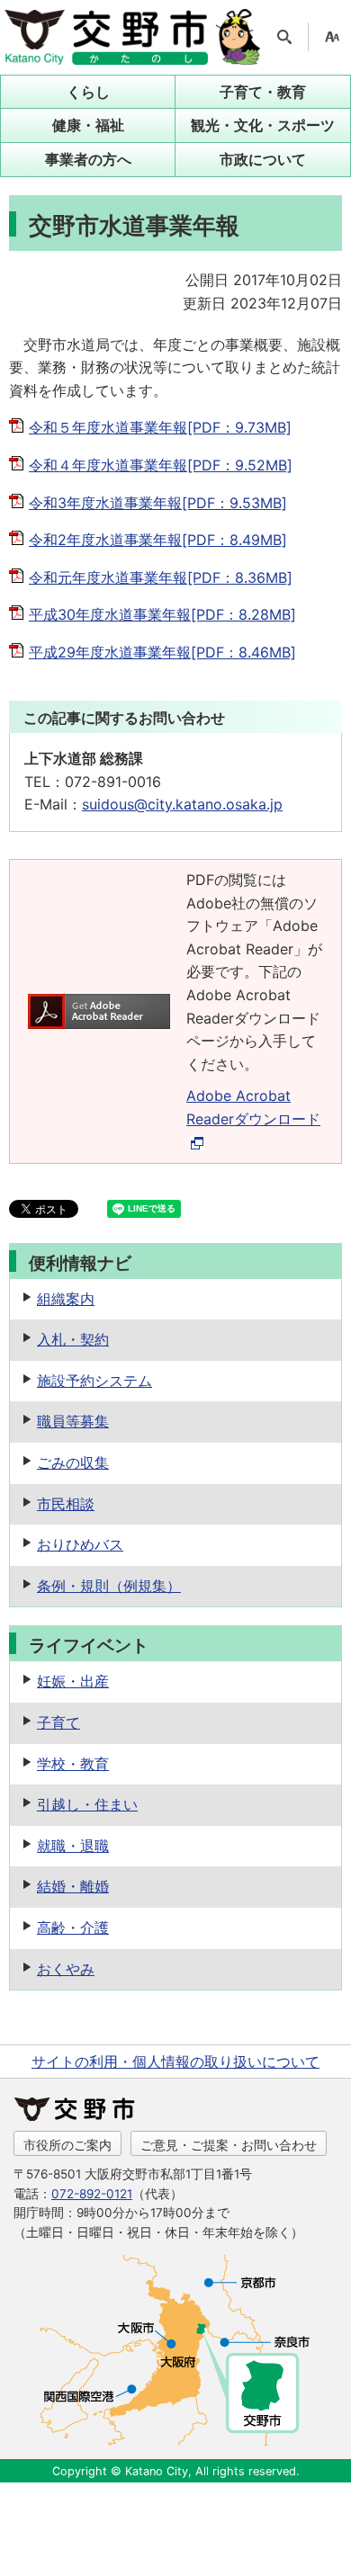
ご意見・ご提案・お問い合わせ (229, 2145)
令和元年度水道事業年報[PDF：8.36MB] (161, 577)
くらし (88, 92)
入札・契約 (73, 1339)
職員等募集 (73, 1421)
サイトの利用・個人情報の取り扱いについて (175, 2062)
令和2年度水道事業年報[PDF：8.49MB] (158, 540)
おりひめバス (80, 1544)
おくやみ (66, 1969)
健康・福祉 (88, 125)
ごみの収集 (73, 1462)
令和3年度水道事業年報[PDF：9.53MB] (158, 503)
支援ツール (332, 37)
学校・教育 (73, 1764)
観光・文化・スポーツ (263, 125)
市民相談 (66, 1504)
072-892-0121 (92, 2194)
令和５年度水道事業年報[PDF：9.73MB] (160, 427)
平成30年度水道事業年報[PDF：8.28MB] (162, 614)
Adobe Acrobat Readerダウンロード (253, 1107)
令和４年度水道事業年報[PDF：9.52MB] (161, 465)
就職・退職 (73, 1846)
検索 (284, 37)
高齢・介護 (73, 1928)
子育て (58, 1722)
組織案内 (66, 1299)
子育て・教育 (263, 92)
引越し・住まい (87, 1804)
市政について (263, 159)
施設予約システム (94, 1381)
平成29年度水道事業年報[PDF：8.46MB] (162, 652)
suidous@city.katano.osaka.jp (182, 804)
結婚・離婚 (73, 1886)
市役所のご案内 (67, 2145)
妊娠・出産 (73, 1681)
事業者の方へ (88, 159)
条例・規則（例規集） (109, 1586)
